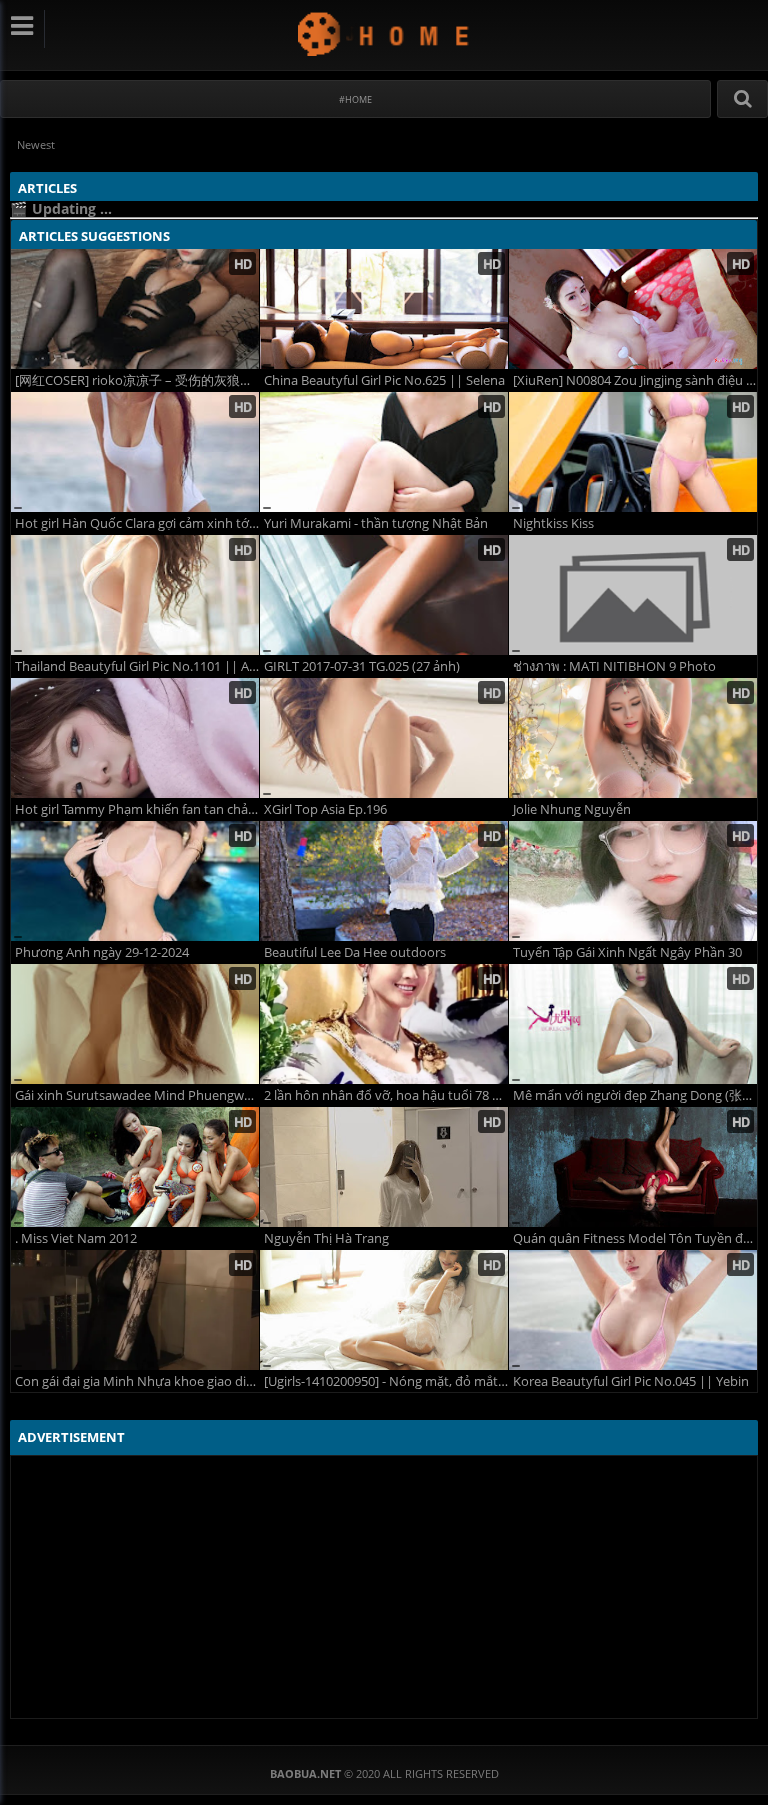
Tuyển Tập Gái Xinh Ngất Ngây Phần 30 (627, 952)
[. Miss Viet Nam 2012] (135, 1167)
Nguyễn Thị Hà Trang (326, 1238)
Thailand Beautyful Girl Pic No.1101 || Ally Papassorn (137, 666)
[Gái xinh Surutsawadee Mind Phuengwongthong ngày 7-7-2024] (135, 1024)
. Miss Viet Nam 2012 (76, 1238)
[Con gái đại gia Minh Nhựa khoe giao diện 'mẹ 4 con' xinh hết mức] (135, 1310)
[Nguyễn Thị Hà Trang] (384, 1167)
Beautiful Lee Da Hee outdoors (355, 952)
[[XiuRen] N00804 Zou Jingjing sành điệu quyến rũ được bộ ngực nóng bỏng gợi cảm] (633, 309)
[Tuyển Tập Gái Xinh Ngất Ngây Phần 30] (633, 881)
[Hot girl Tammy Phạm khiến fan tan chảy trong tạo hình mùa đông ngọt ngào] (135, 738)
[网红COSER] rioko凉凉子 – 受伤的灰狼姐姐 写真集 (137, 380)
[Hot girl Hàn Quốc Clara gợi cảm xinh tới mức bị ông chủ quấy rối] (135, 452)
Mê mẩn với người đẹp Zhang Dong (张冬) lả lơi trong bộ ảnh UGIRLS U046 (635, 1095)
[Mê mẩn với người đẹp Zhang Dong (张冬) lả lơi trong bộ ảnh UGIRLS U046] (633, 1024)
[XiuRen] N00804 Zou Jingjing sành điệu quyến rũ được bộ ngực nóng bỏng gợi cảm (635, 380)
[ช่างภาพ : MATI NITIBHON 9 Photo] (633, 595)
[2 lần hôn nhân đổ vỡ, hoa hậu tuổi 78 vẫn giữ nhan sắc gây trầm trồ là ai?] (384, 1024)
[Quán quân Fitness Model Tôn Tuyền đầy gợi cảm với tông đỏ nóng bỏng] (633, 1167)
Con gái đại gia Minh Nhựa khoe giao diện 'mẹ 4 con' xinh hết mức (137, 1381)
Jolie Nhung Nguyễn (572, 809)
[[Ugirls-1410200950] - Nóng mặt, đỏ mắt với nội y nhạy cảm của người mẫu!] (384, 1310)
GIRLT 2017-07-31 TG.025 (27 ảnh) (362, 666)
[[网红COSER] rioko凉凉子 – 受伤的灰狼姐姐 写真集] (135, 309)
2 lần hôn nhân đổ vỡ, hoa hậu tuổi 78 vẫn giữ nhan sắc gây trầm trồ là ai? (386, 1095)
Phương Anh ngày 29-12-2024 (102, 952)
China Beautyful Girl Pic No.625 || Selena (384, 380)
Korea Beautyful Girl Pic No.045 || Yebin (631, 1381)
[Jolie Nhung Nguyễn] (633, 738)
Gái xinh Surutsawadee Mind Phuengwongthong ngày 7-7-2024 (137, 1095)
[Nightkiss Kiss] (633, 452)
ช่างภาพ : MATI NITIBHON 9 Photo (614, 666)
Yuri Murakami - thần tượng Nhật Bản (376, 523)
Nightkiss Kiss (553, 523)
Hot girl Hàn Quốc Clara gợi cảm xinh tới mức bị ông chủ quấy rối (137, 523)
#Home (355, 99)
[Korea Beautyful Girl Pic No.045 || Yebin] (633, 1310)
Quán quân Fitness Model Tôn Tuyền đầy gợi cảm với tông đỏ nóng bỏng (635, 1238)
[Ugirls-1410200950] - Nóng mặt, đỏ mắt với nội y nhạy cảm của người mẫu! (386, 1381)
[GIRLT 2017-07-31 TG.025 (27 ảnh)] (384, 595)
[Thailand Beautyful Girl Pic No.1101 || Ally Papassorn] (135, 595)
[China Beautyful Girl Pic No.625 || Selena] (384, 309)
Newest (36, 144)
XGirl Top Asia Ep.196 (325, 809)
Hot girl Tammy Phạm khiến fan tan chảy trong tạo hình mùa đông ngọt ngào (137, 809)
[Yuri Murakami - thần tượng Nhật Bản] (384, 452)
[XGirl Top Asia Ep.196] (384, 738)
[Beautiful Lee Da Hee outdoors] (384, 881)
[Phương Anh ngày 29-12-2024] (135, 881)
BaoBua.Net (384, 33)
